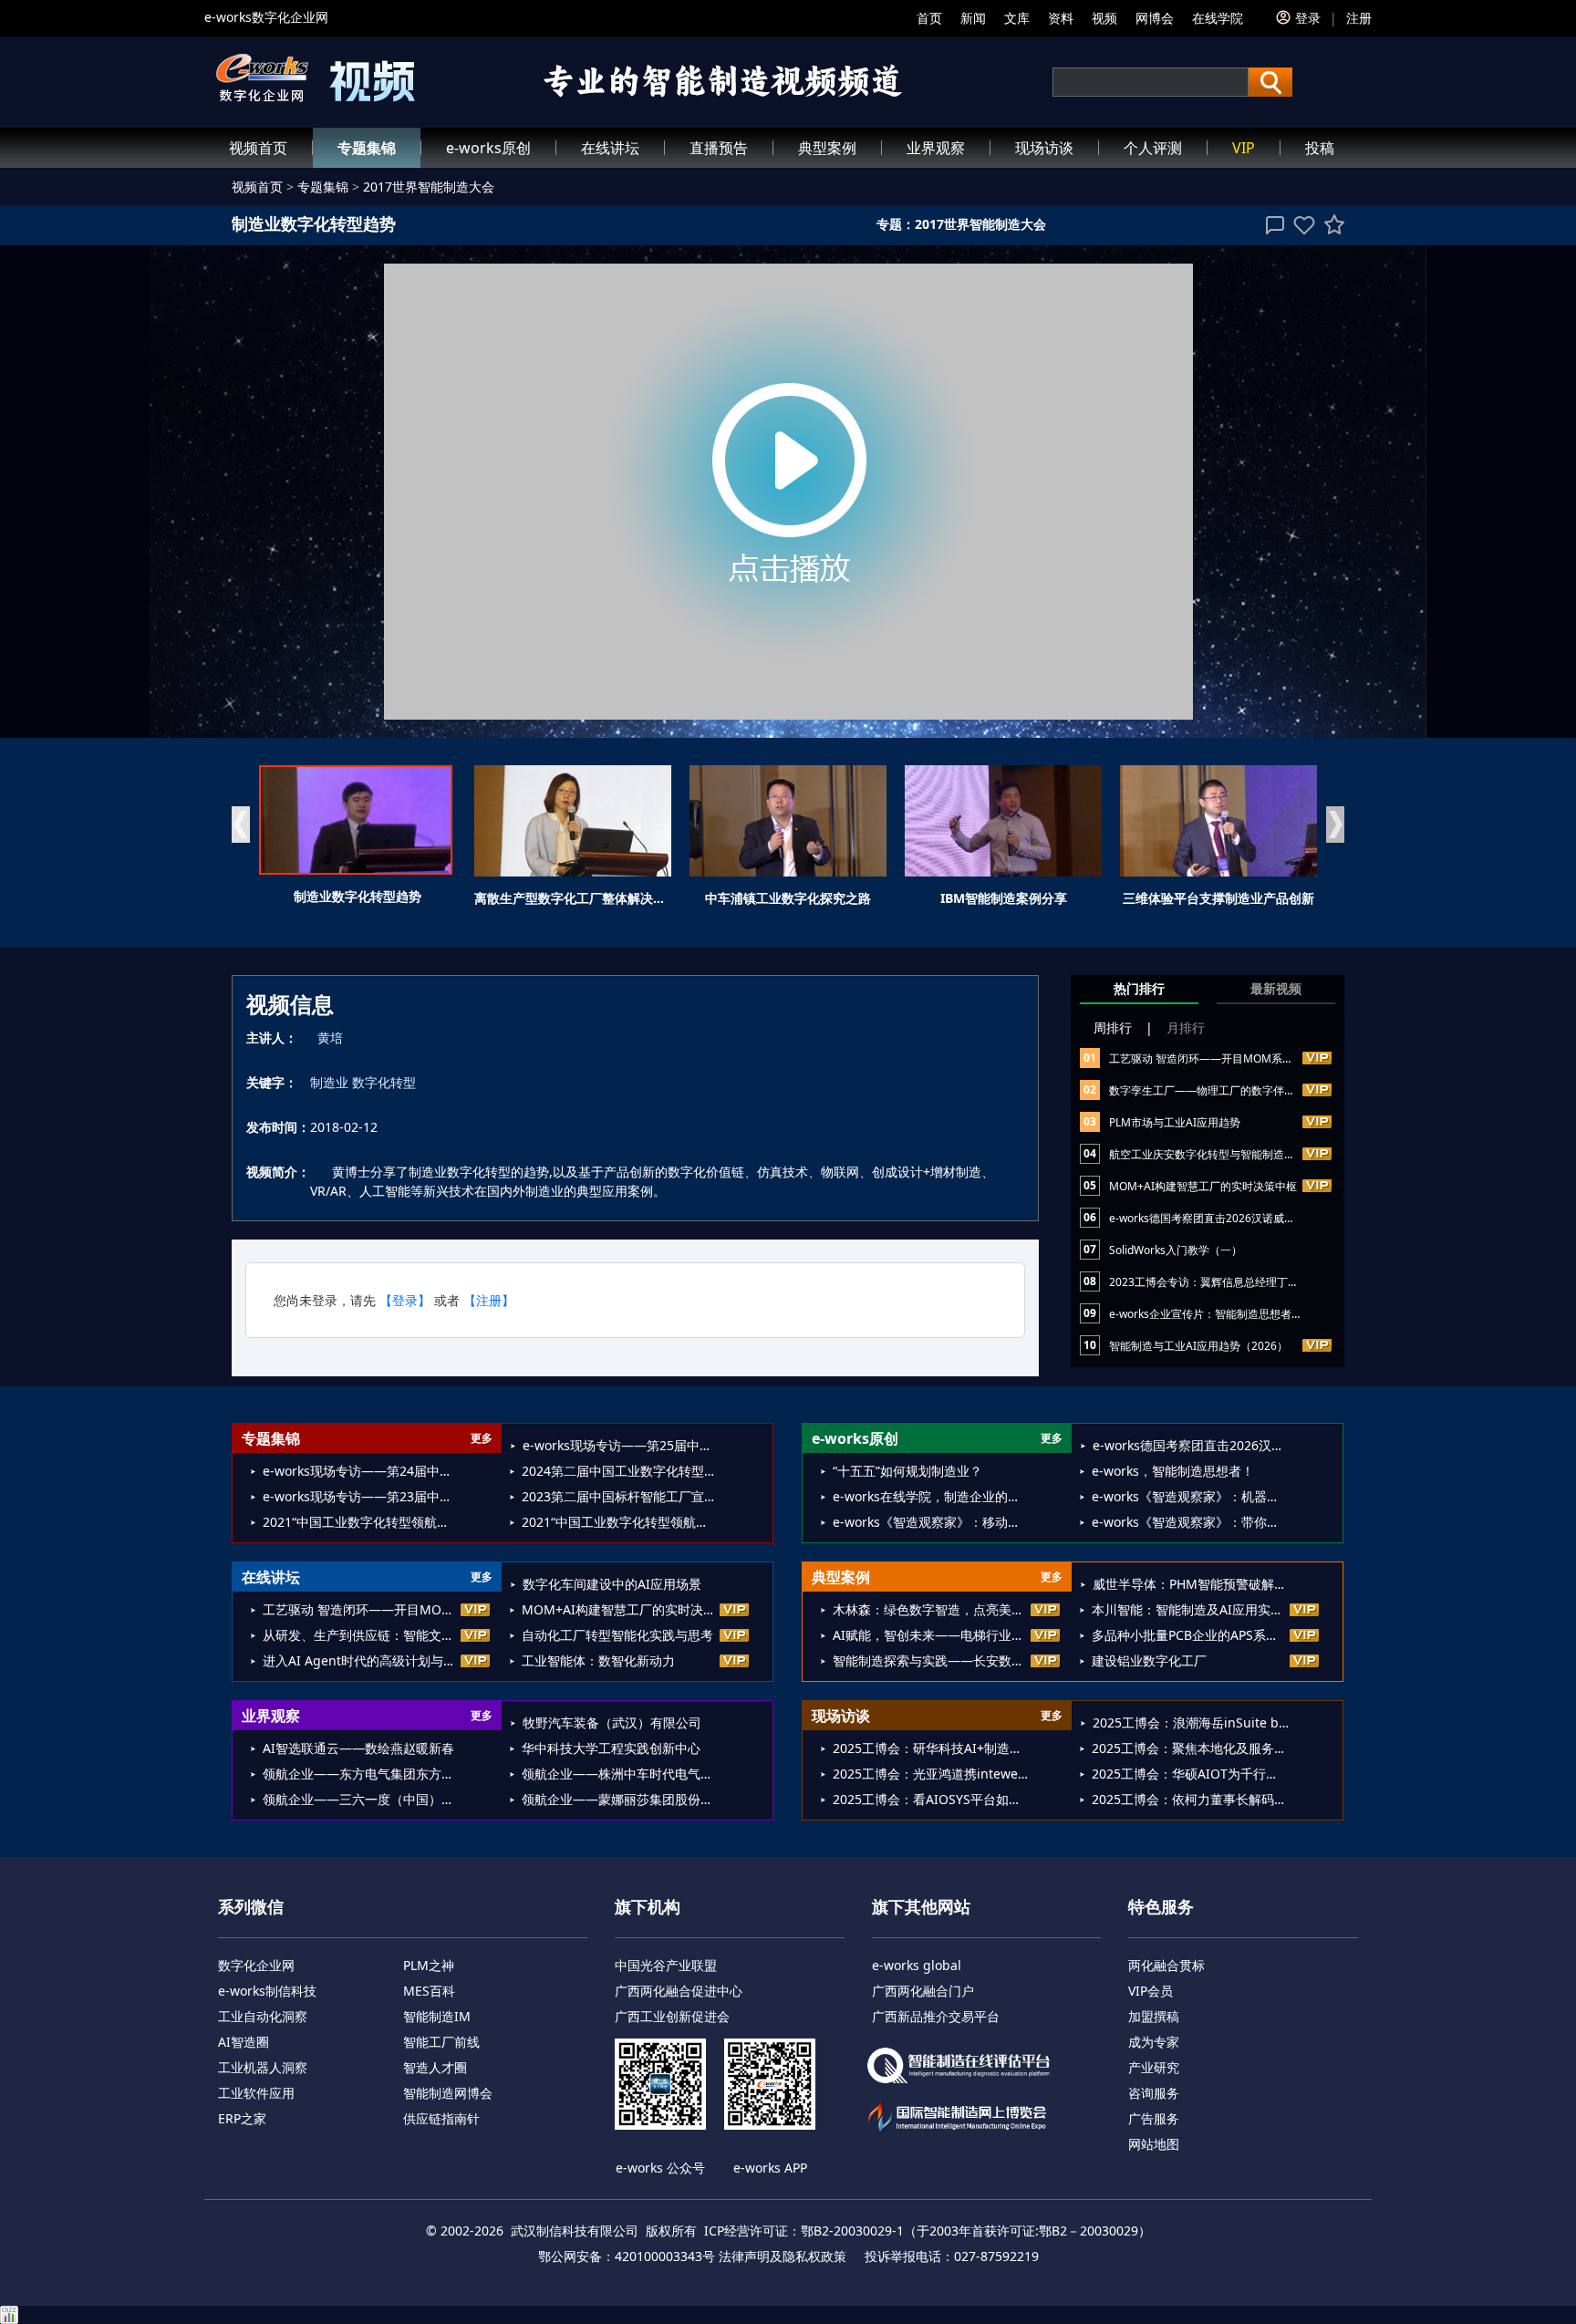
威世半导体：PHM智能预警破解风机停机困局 (1191, 1584)
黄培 (330, 1037)
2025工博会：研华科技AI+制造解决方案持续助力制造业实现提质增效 (931, 1748)
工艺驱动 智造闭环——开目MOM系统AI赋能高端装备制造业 (1256, 1058)
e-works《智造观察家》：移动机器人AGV (931, 1522)
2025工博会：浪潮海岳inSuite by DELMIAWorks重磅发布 (1191, 1722)
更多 (482, 1438)
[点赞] (1304, 225)
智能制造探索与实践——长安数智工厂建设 (931, 1660)
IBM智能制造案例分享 (1004, 898)
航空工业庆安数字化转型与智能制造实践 (1208, 1154)
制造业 (329, 1082)
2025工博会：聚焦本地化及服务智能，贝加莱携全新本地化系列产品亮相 (1190, 1748)
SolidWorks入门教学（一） (1176, 1250)
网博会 (1155, 18)
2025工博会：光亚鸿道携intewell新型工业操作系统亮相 (931, 1774)
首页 (929, 18)
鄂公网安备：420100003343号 (627, 2256)
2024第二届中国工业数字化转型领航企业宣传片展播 (620, 1471)
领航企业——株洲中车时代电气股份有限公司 (620, 1774)
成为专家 (1154, 2042)
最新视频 (1276, 988)
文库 (1017, 18)
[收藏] (1334, 224)
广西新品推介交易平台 (936, 2016)
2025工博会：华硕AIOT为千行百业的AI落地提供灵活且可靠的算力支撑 (1190, 1774)
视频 (1104, 18)
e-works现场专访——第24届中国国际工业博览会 (361, 1471)
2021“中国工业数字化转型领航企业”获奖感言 (620, 1522)
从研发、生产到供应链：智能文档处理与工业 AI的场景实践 (361, 1635)
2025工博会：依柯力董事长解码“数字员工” (1190, 1799)
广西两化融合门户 (923, 1991)
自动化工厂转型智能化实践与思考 (617, 1635)
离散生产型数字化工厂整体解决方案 (576, 898)
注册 (1359, 18)
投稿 (1320, 148)
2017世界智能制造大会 (429, 187)
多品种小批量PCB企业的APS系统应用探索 (1190, 1635)
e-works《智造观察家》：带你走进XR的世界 (1190, 1522)
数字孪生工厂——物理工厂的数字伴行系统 (1213, 1090)
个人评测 (1153, 148)
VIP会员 (1151, 1991)
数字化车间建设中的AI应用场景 (612, 1584)
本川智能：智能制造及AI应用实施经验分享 (1190, 1609)
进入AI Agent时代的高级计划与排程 (361, 1660)
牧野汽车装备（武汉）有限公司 (612, 1722)
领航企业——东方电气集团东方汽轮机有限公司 (361, 1774)
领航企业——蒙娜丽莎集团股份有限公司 (620, 1799)
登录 (1308, 18)
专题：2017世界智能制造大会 (961, 224)
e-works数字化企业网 (266, 17)
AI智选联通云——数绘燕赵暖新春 (358, 1748)
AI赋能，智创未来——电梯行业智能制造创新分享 (931, 1635)
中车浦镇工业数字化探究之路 (788, 898)
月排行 (1186, 1027)
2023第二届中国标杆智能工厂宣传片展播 (620, 1496)
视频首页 (258, 148)
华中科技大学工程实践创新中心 (611, 1748)
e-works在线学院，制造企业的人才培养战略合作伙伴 (931, 1496)
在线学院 (1218, 18)
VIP (1244, 148)
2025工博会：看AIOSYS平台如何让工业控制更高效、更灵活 (931, 1799)
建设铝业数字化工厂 (1149, 1660)
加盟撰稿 (1154, 2016)
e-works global (917, 1965)
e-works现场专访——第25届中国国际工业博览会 (621, 1445)
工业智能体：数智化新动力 (598, 1660)
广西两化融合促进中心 (679, 1991)
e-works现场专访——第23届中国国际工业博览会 (361, 1496)
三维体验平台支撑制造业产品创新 (1218, 898)
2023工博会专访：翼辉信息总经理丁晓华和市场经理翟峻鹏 (1253, 1282)
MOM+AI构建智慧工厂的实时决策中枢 (1203, 1186)
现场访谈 (1044, 148)
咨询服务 (1154, 2093)
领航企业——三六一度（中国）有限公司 (361, 1799)
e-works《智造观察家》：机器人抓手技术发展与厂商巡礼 (1190, 1496)
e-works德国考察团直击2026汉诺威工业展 (1213, 1218)
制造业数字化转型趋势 (358, 896)
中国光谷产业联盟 (666, 1965)
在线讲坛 (610, 148)
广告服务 (1154, 2118)
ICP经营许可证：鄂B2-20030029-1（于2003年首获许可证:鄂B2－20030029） (928, 2231)
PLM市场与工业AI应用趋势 (1175, 1122)
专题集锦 (367, 148)
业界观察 (936, 148)
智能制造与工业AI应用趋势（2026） (1198, 1346)
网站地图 (1154, 2144)
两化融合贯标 (1166, 1965)
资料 (1061, 18)
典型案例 (827, 148)
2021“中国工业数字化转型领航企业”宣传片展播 (361, 1522)
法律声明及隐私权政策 (783, 2256)
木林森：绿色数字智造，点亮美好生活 (931, 1609)
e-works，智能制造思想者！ (1173, 1471)
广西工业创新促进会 (672, 2016)
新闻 (973, 18)
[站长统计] (788, 2315)
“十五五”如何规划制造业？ (907, 1471)
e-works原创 (488, 148)
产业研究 (1154, 2067)
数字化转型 (384, 1082)
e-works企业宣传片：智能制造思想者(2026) (1217, 1314)
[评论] (1275, 225)
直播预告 (719, 148)
